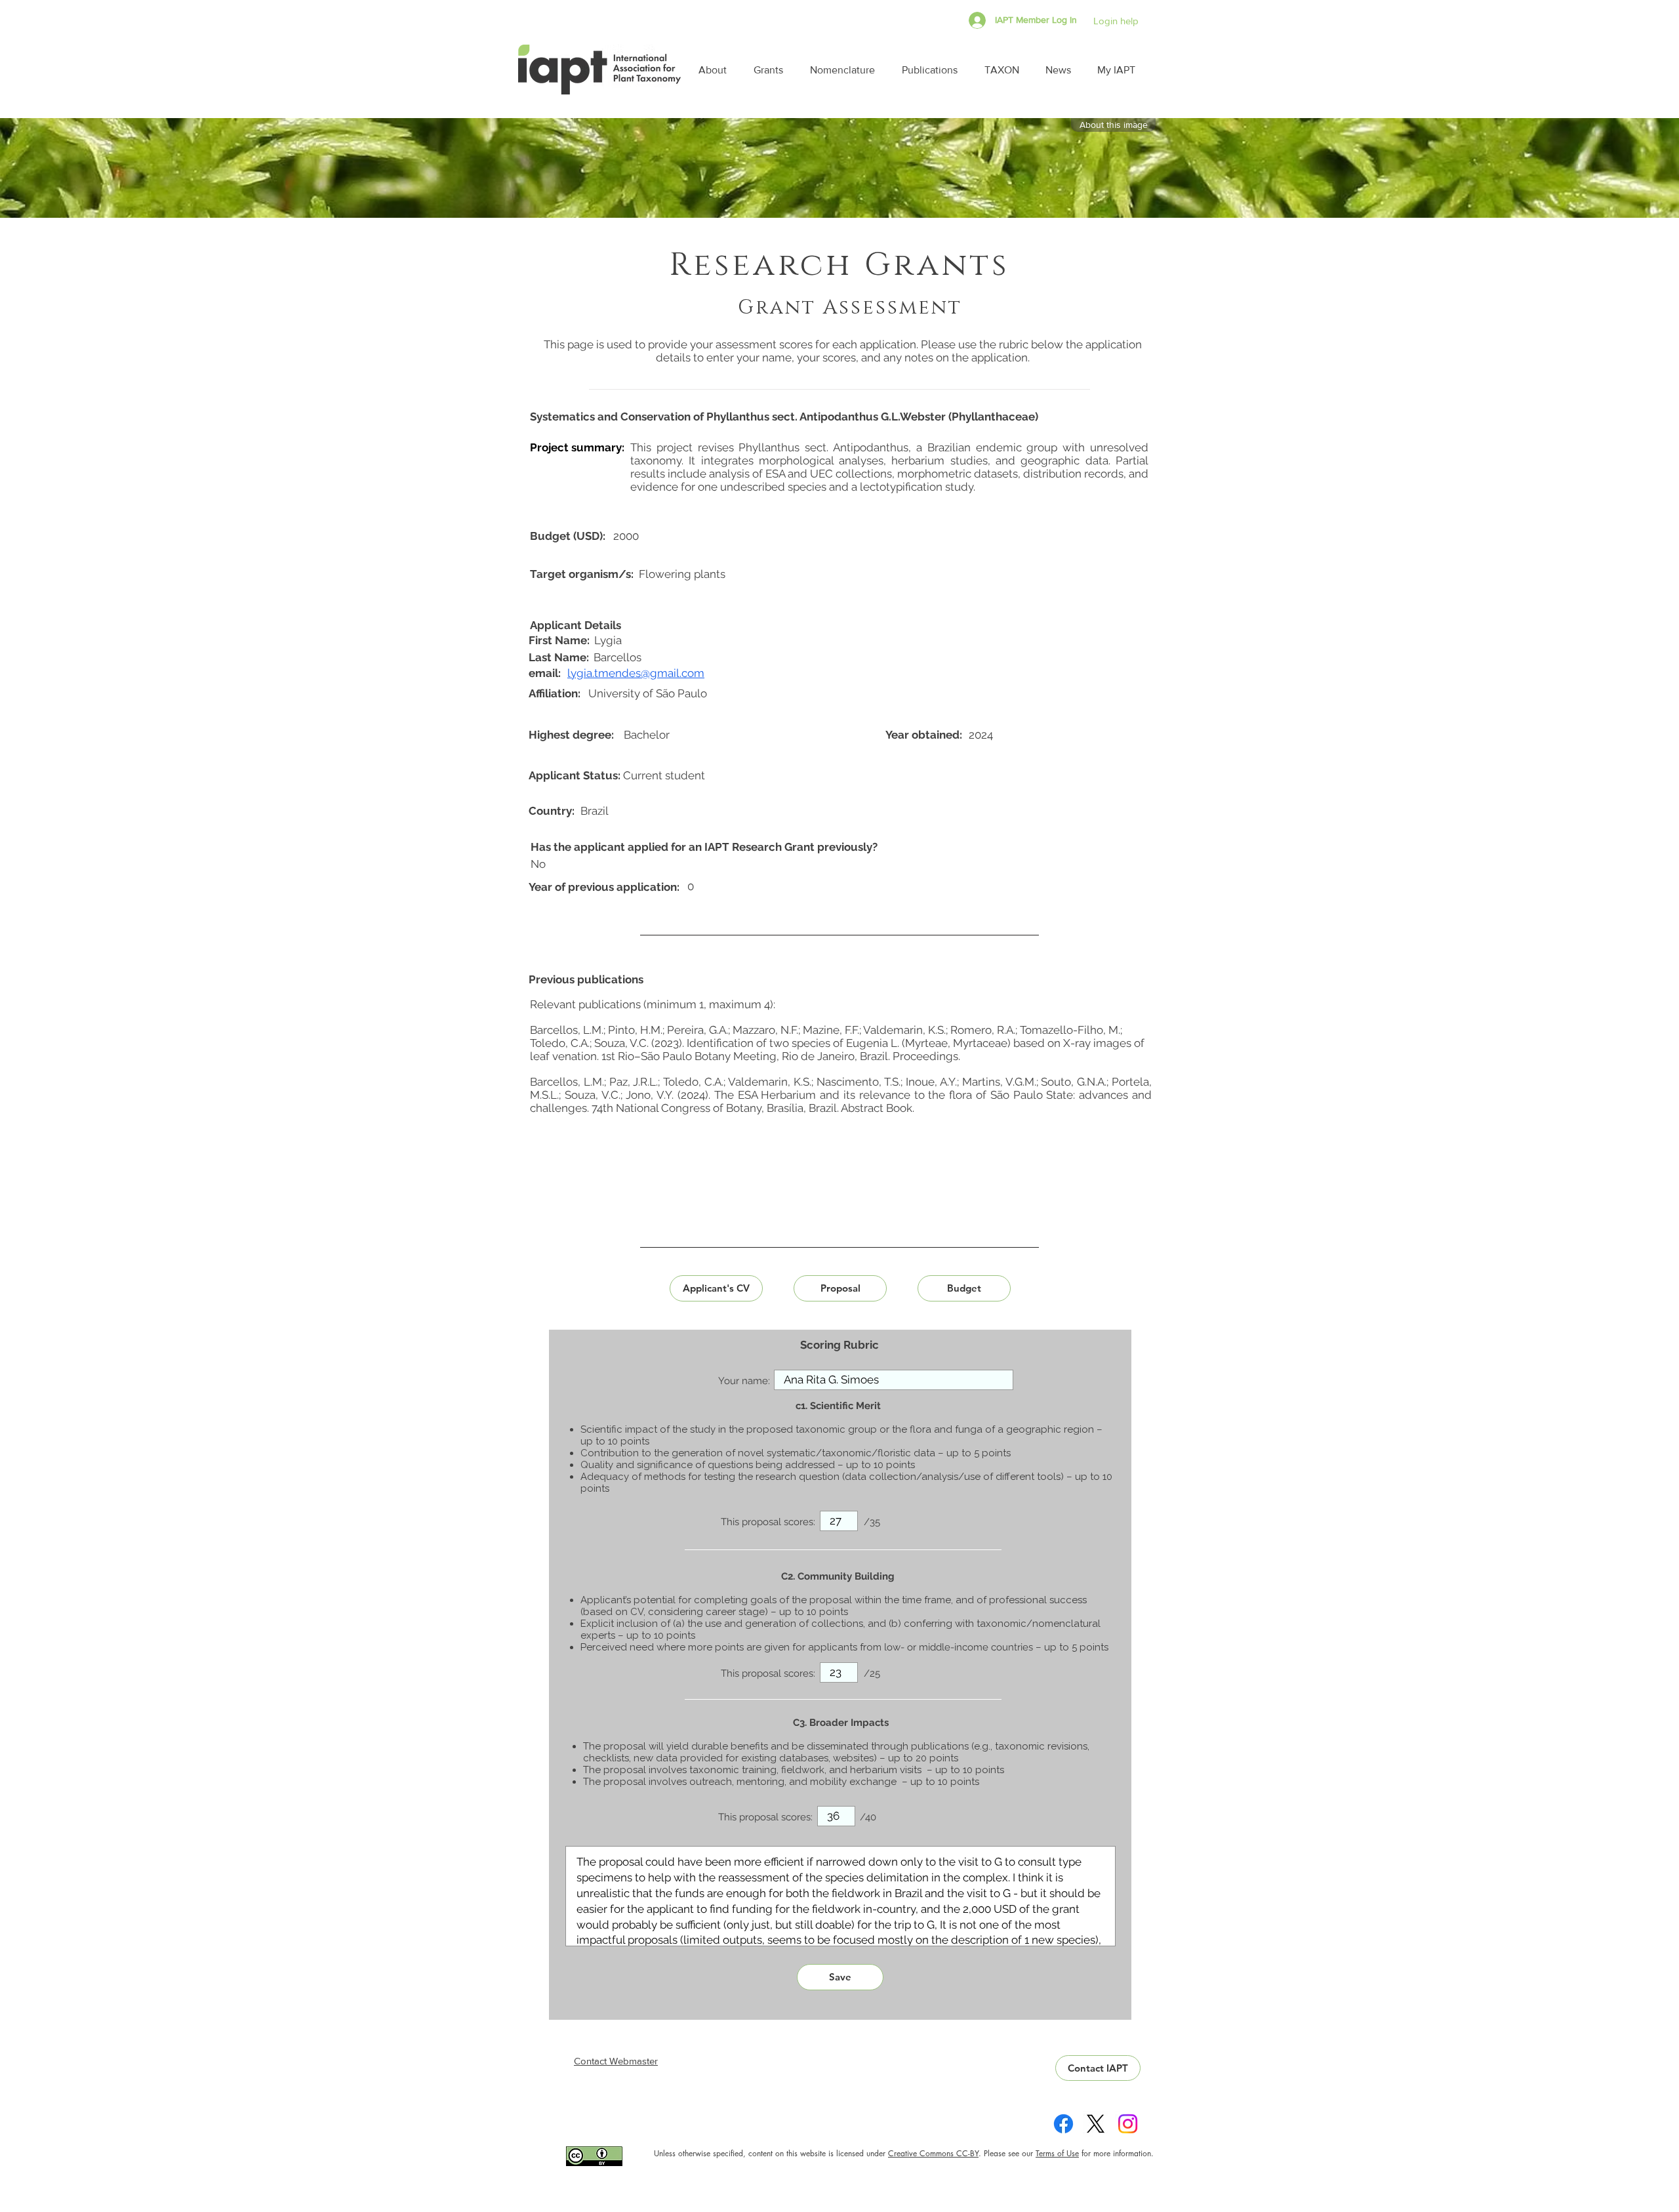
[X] (1096, 2124)
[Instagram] (1128, 2124)
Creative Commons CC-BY (933, 2153)
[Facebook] (1063, 2124)
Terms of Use (1057, 2153)
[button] (716, 70)
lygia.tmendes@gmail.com (636, 673)
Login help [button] (1116, 21)
